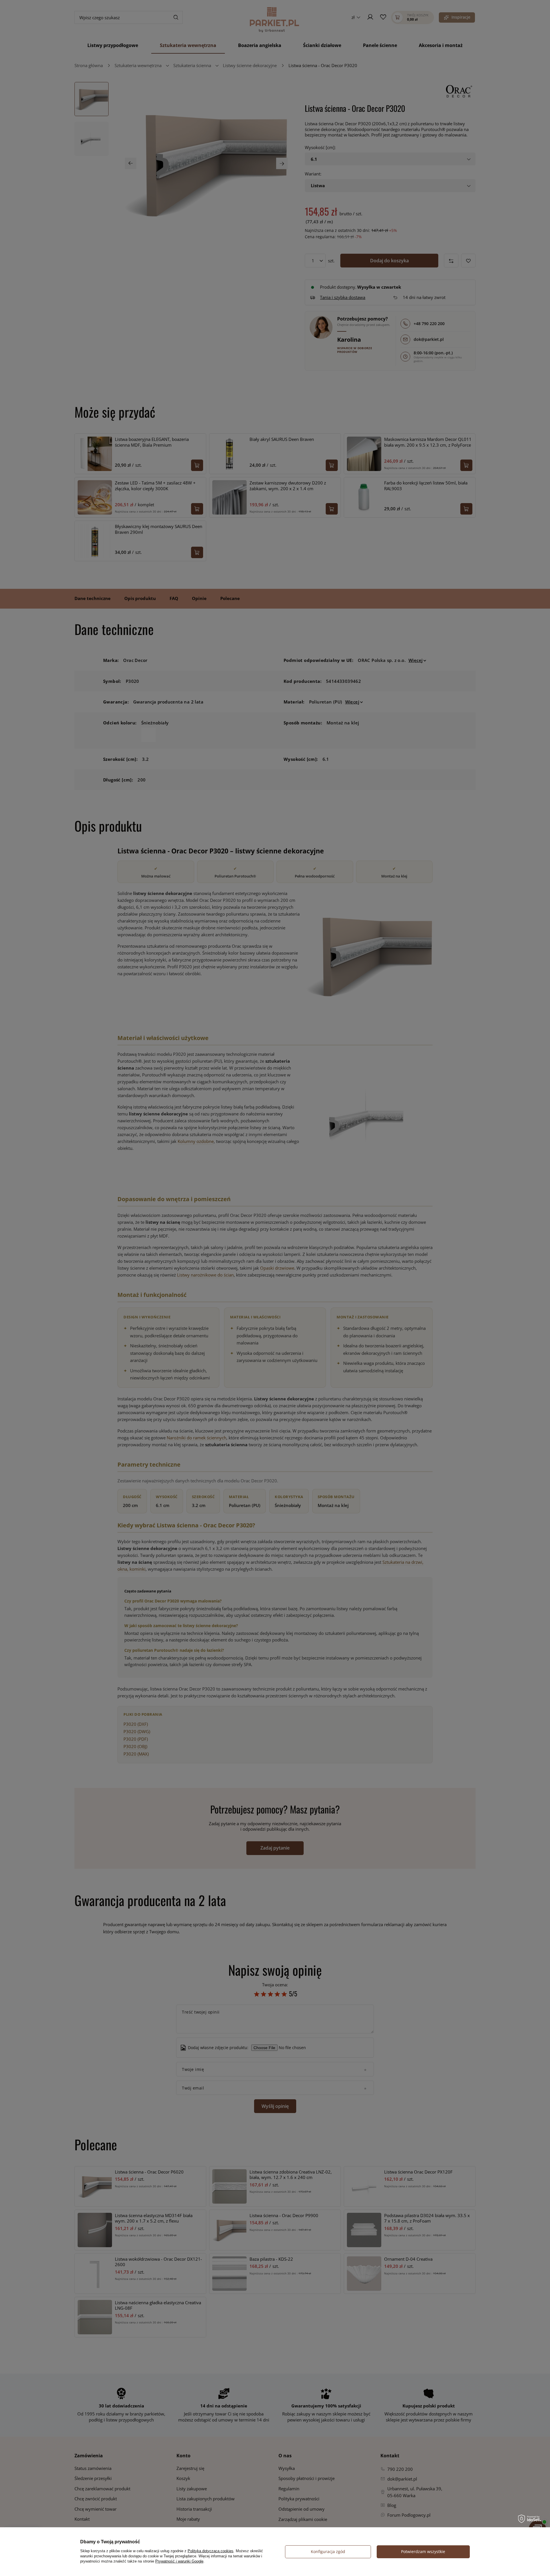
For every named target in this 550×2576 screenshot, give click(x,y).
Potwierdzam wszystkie (423, 2551)
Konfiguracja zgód (328, 2551)
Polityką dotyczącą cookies (211, 2551)
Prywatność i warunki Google (179, 2561)
